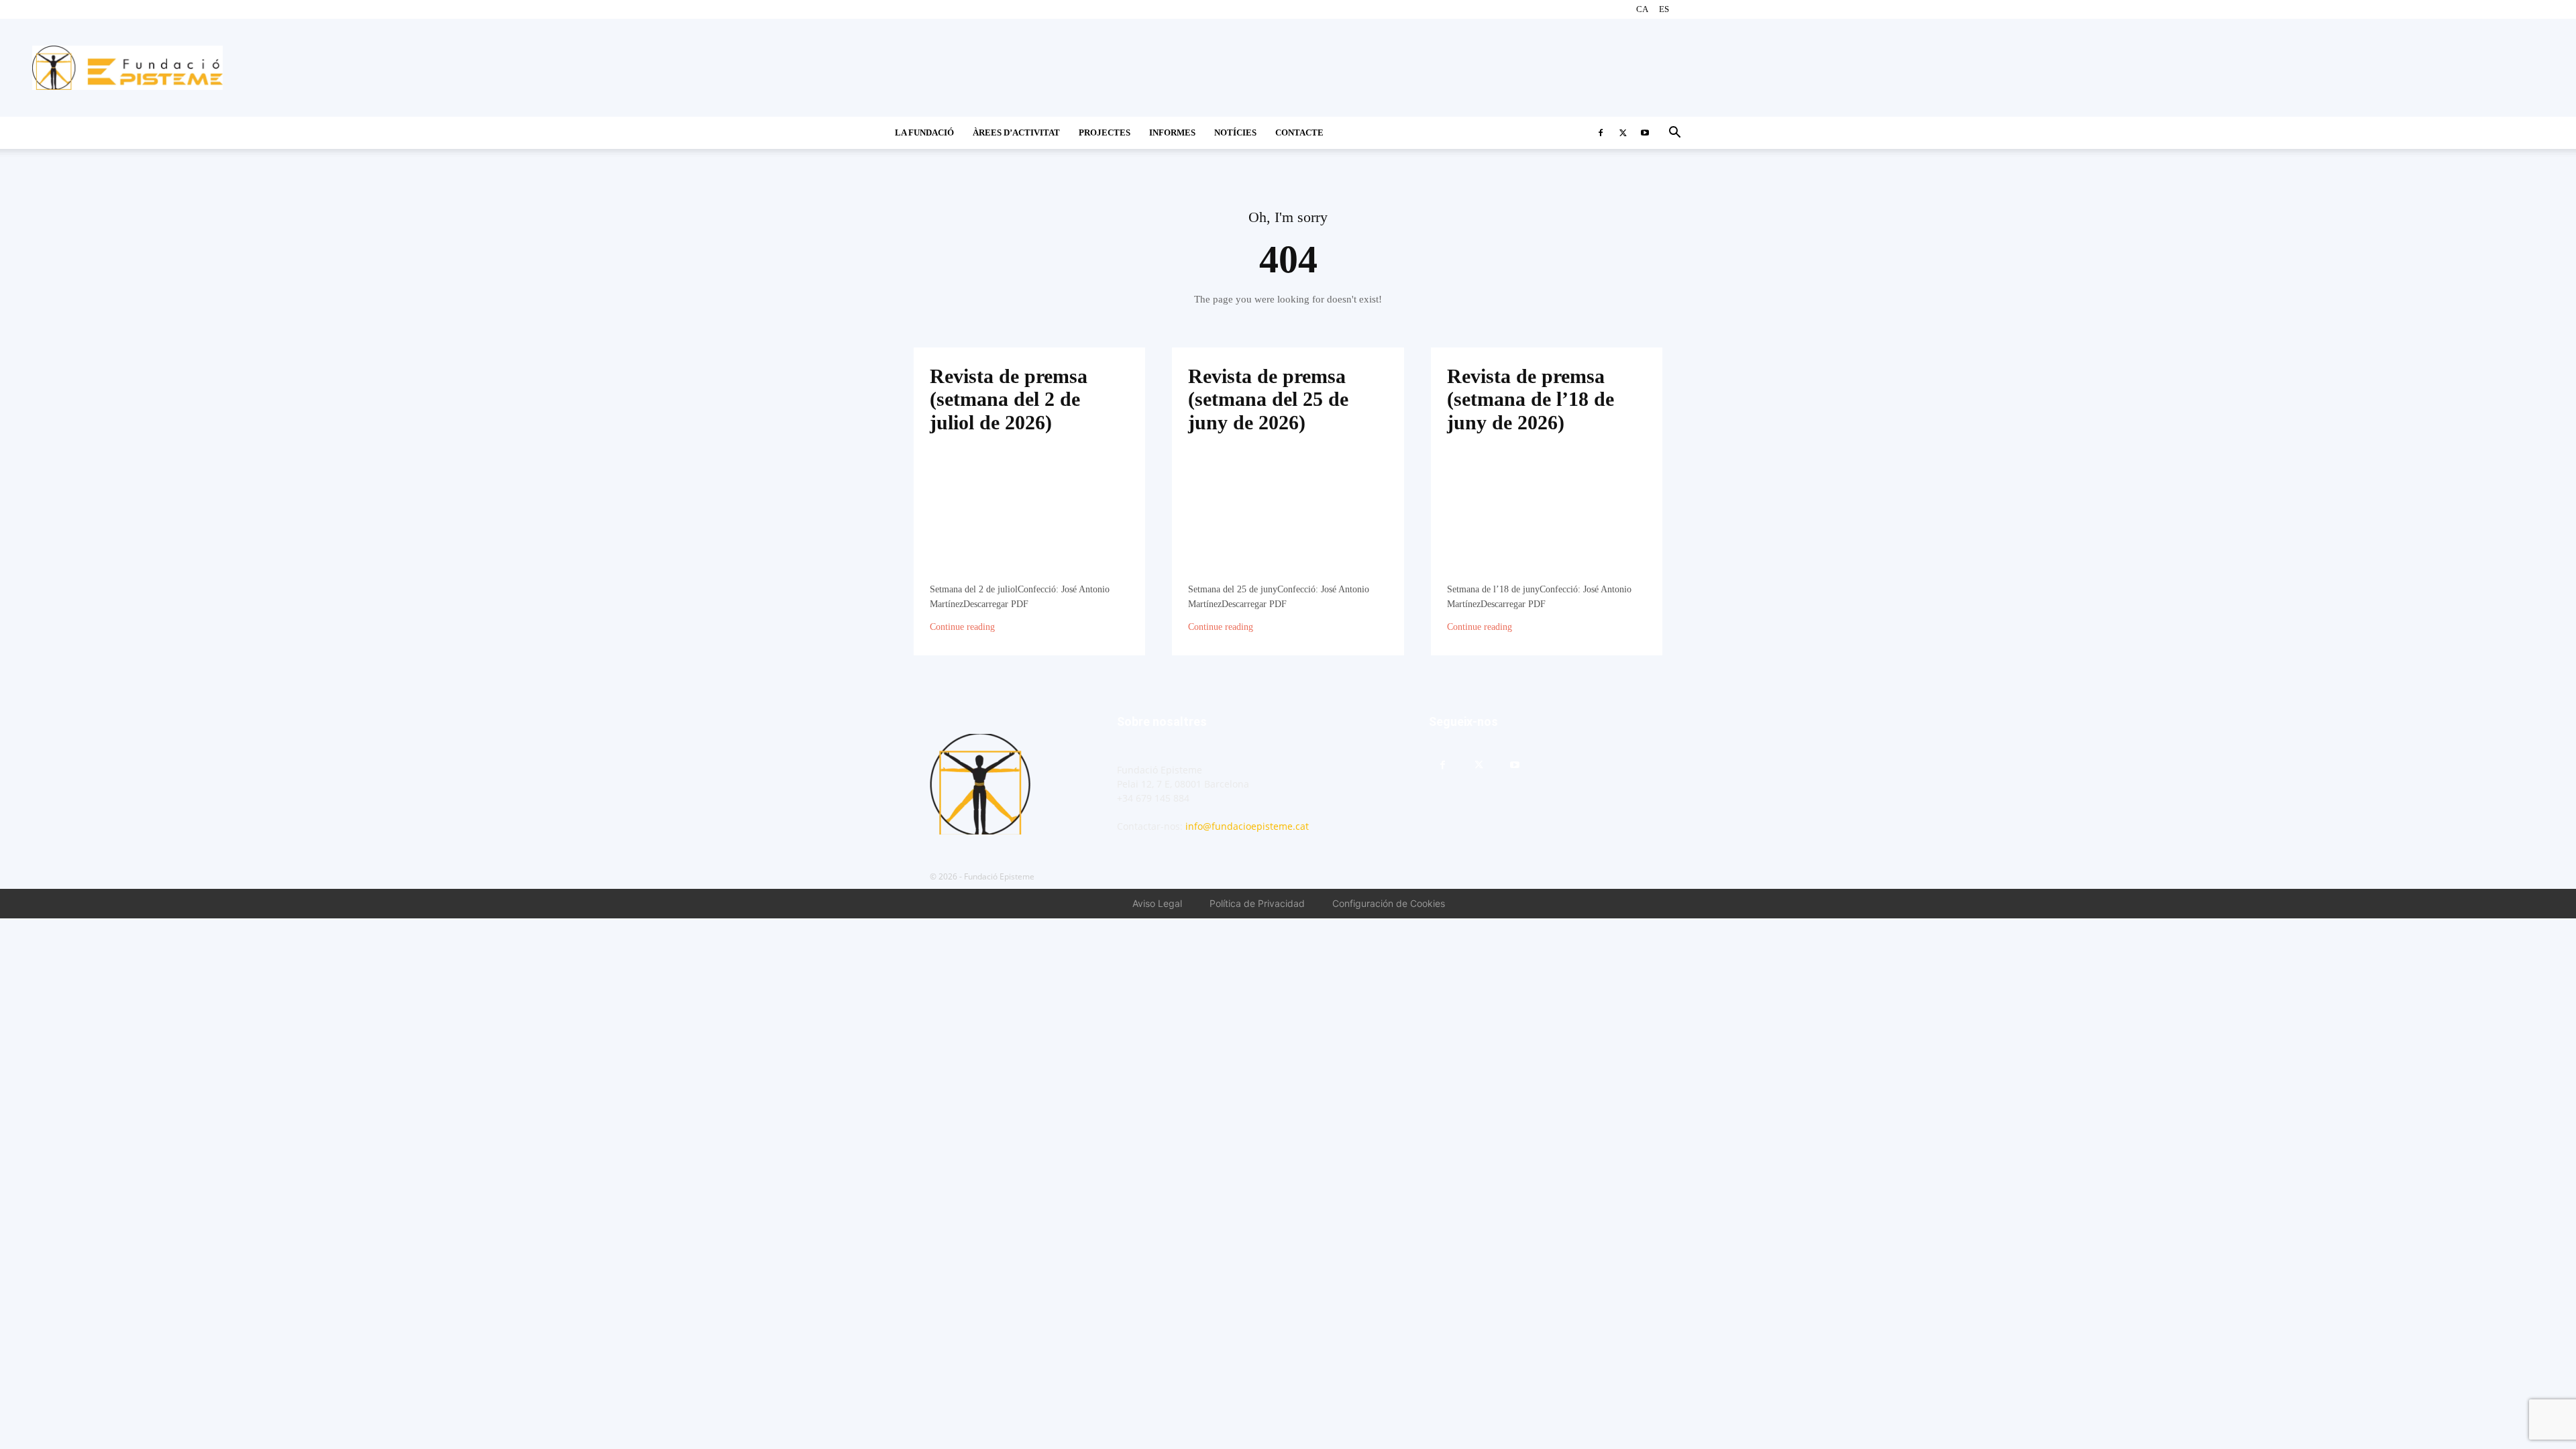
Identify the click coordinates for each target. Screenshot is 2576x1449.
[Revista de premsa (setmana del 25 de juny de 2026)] (1288, 517)
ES (1664, 9)
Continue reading (962, 627)
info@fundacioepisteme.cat (1247, 826)
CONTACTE (1299, 132)
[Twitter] (1623, 133)
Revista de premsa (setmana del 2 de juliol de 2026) (1009, 399)
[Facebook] (1601, 133)
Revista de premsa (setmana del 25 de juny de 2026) (1268, 399)
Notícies (1235, 132)
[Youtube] (1645, 133)
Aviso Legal (1157, 903)
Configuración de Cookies (1389, 903)
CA (1642, 9)
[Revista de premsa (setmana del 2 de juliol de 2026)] (1029, 517)
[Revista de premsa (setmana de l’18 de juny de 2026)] (1547, 517)
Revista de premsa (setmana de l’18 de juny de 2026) (1531, 399)
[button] (1674, 134)
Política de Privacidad (1257, 903)
